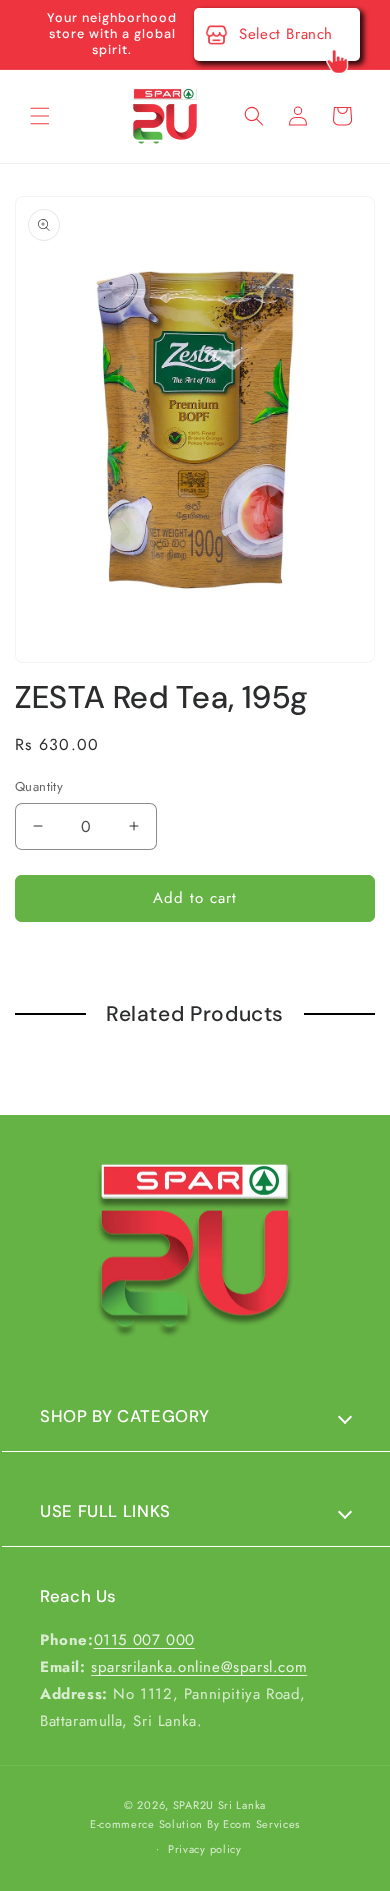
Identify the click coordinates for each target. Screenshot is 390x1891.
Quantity (39, 786)
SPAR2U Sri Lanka (219, 1805)
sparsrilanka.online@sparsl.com (199, 1667)
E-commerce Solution (146, 1824)
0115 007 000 (144, 1640)
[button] (40, 116)
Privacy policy (205, 1849)
